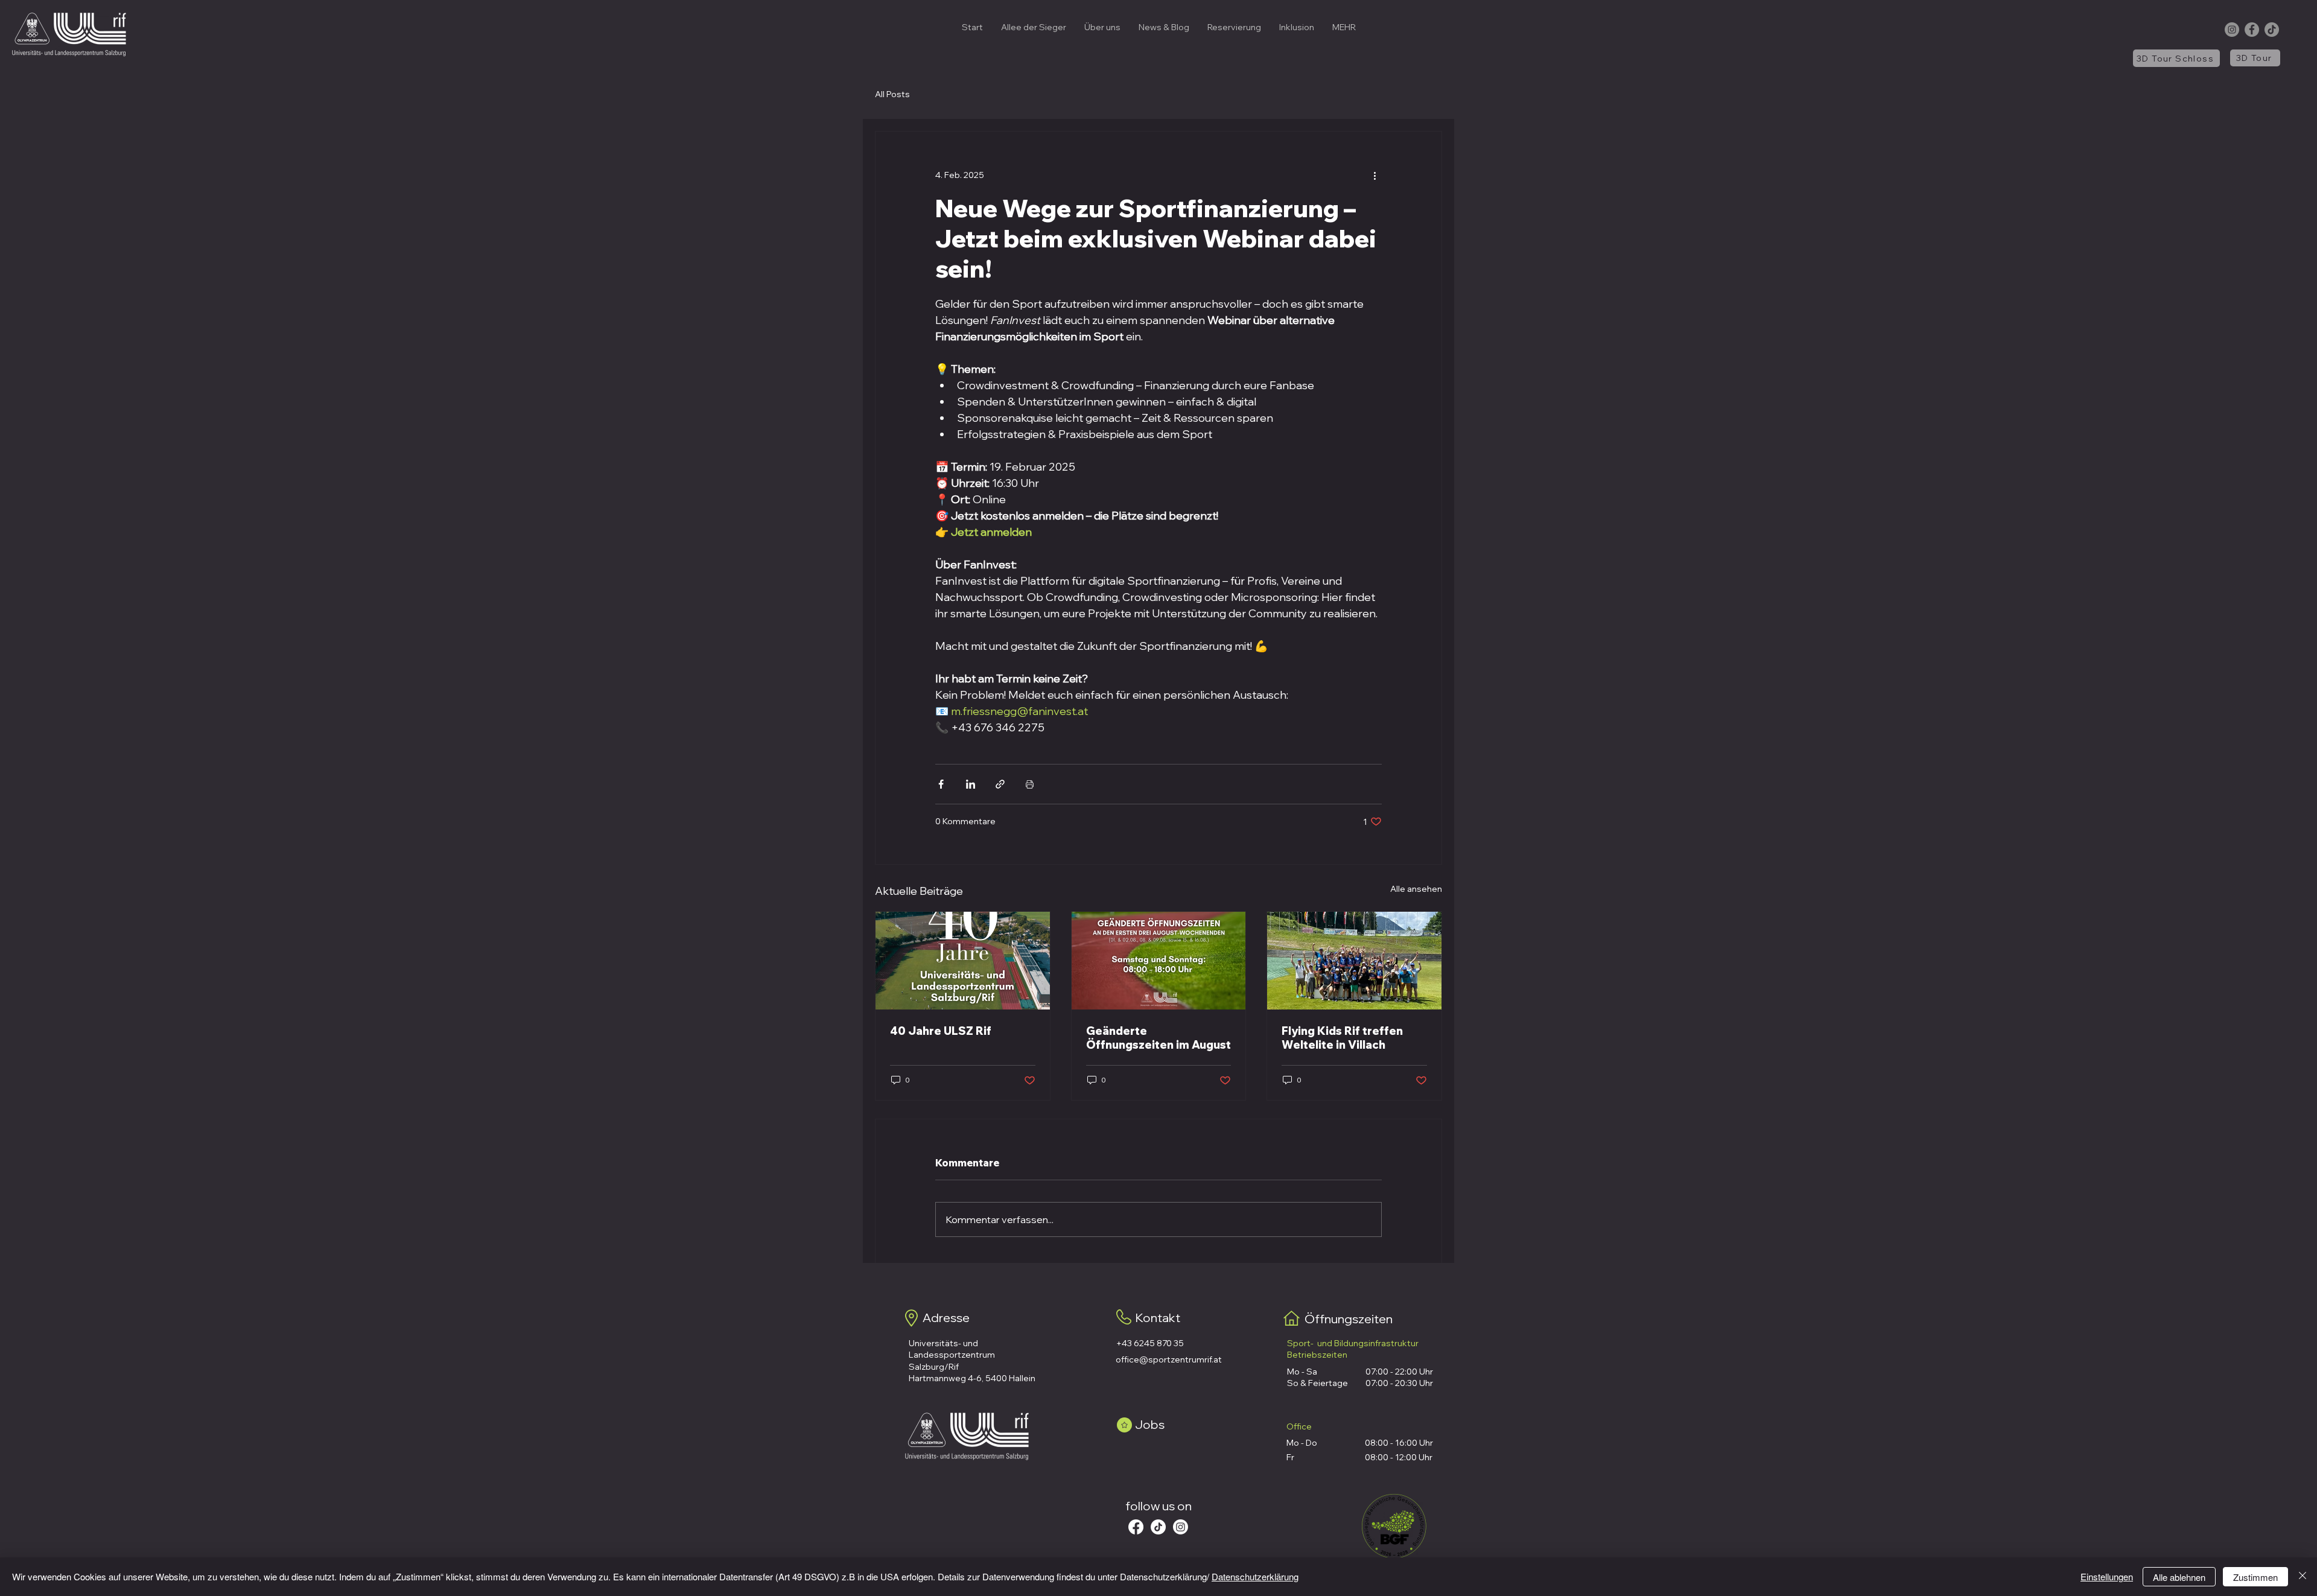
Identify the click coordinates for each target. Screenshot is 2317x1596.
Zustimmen (2255, 1577)
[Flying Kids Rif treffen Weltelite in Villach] (1354, 961)
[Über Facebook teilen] (941, 784)
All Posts (892, 94)
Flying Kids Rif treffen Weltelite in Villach (1342, 1038)
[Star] (1124, 1425)
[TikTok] (2272, 30)
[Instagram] (2232, 30)
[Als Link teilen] (1000, 784)
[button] (1102, 27)
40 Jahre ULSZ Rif (941, 1031)
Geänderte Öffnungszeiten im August (1158, 1038)
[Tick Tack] (1158, 1527)
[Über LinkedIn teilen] (971, 784)
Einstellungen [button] (2107, 1576)
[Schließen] (2303, 1577)
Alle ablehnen (2179, 1577)
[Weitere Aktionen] (1375, 175)
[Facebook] (2252, 30)
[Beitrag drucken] (1030, 784)
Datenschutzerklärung (1255, 1576)
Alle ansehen (1416, 889)
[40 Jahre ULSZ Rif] (963, 961)
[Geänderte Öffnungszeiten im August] (1159, 961)
